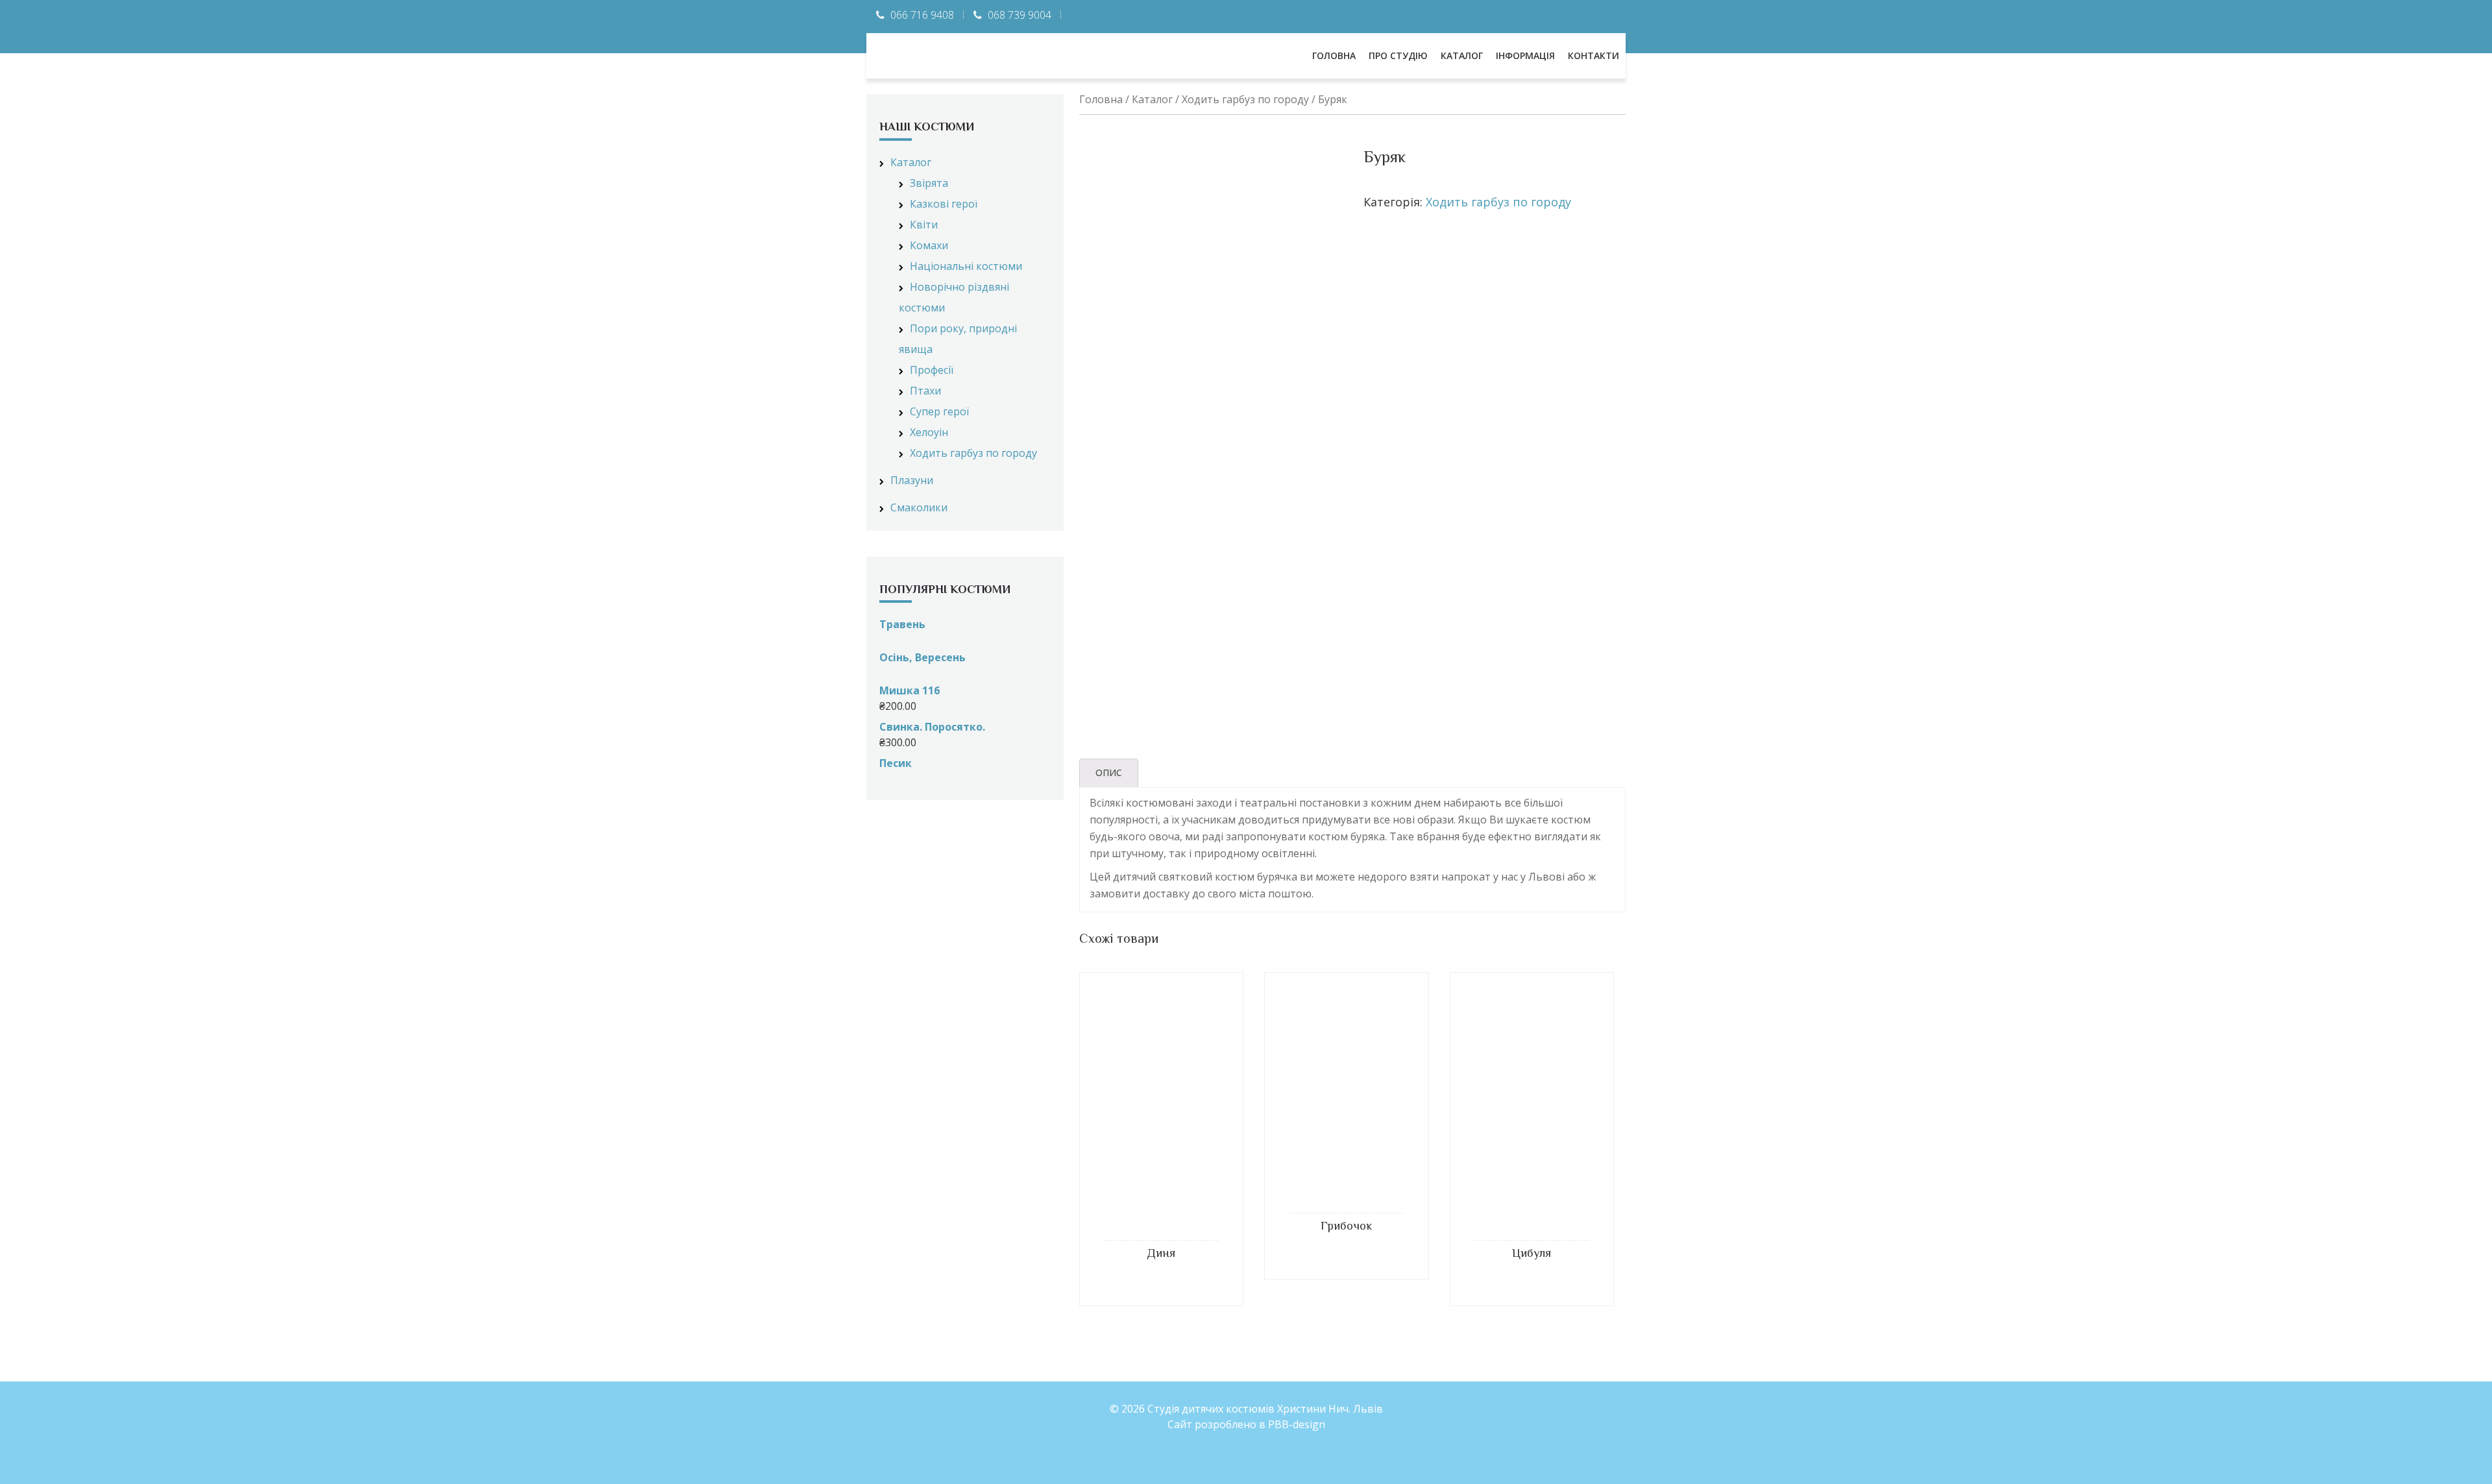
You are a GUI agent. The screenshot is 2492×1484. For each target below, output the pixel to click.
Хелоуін (929, 432)
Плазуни (912, 480)
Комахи (929, 245)
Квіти (924, 225)
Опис (1109, 772)
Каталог (1152, 99)
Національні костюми (966, 266)
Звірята (929, 183)
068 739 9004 (1020, 15)
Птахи (925, 391)
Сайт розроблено (1212, 1424)
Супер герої (939, 411)
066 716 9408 (922, 15)
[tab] (1109, 773)
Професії (932, 370)
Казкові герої (944, 204)
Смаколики (919, 507)
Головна (1101, 99)
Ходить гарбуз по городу (1245, 99)
